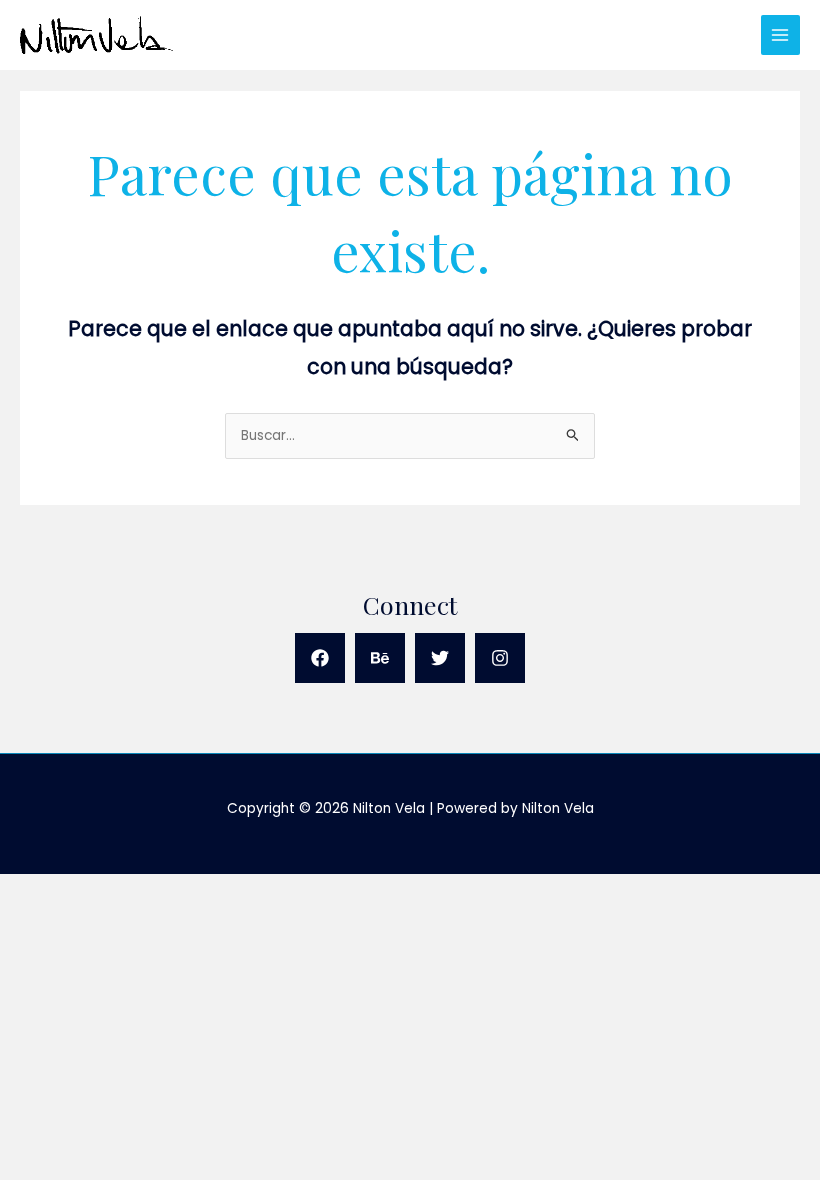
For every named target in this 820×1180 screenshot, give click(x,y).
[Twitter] (440, 658)
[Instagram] (500, 658)
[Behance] (380, 658)
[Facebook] (320, 658)
